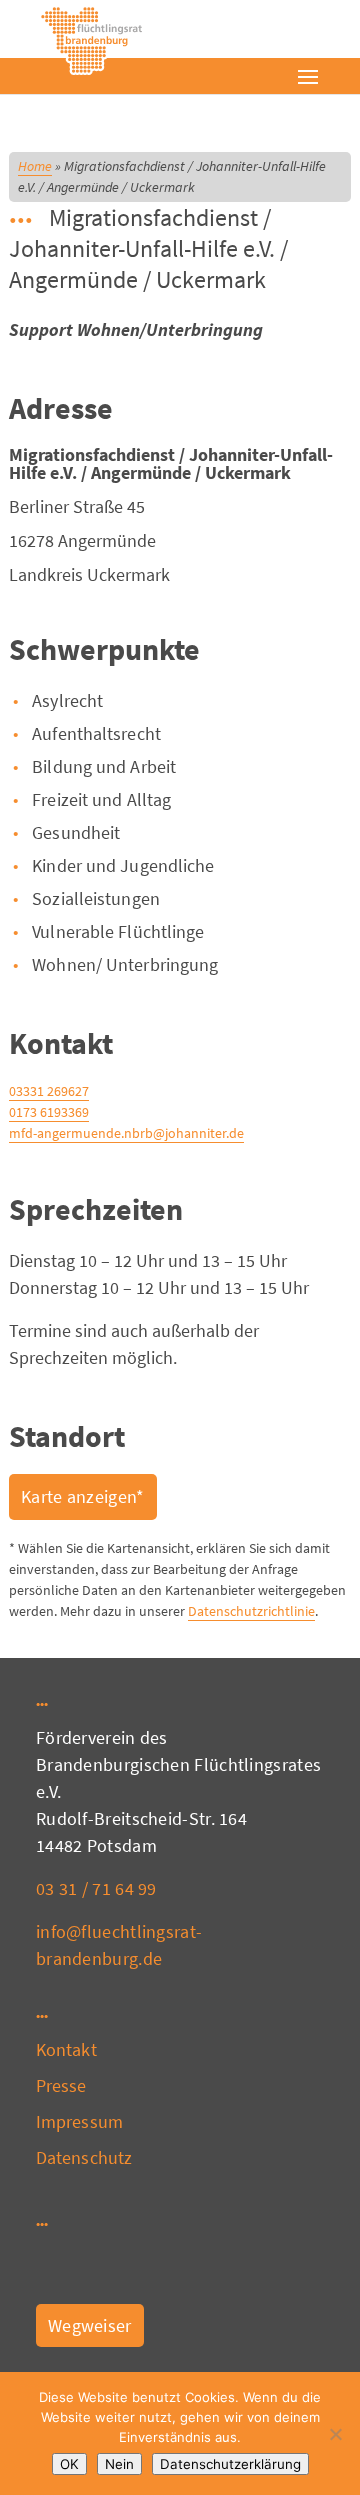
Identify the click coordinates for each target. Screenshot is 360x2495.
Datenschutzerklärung (230, 2464)
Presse (61, 2085)
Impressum (79, 2121)
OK (69, 2464)
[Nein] (335, 2434)
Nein (119, 2464)
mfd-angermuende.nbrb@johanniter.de (126, 1133)
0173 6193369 (49, 1112)
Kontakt (66, 2049)
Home (35, 166)
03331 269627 (49, 1091)
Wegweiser (90, 2325)
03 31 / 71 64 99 (96, 1888)
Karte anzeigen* (83, 1496)
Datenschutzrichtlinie (251, 1611)
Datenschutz (84, 2157)
